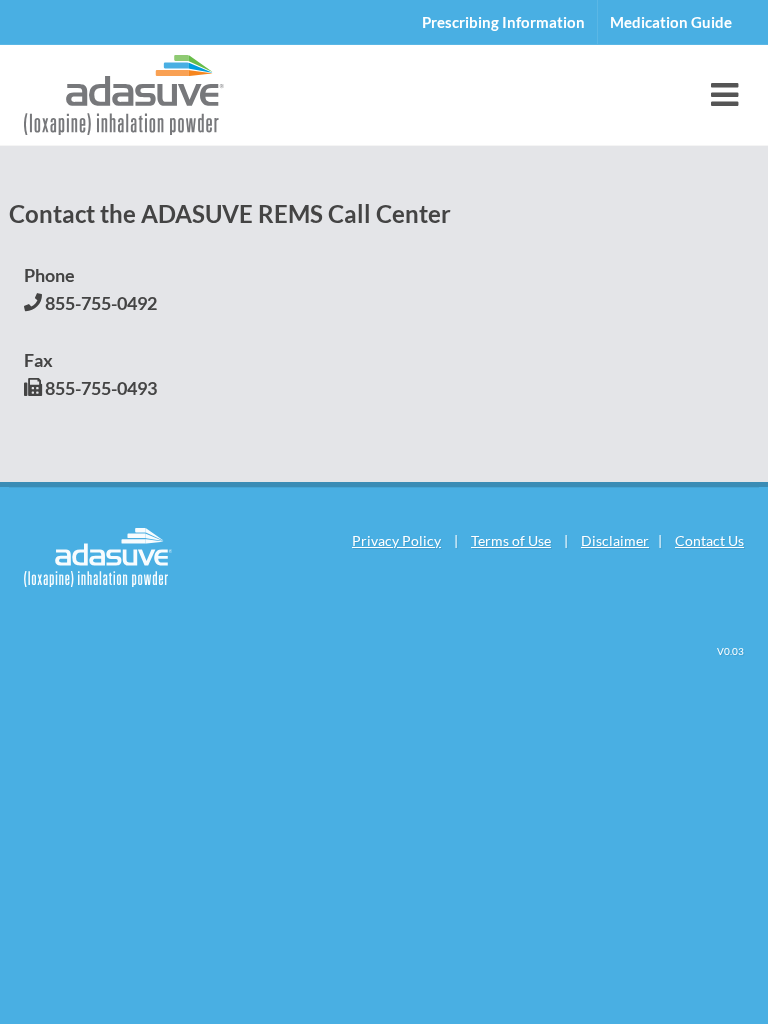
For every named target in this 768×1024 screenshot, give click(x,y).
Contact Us (709, 540)
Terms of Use (511, 540)
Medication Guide (671, 22)
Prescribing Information (503, 22)
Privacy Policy (396, 540)
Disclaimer (615, 540)
